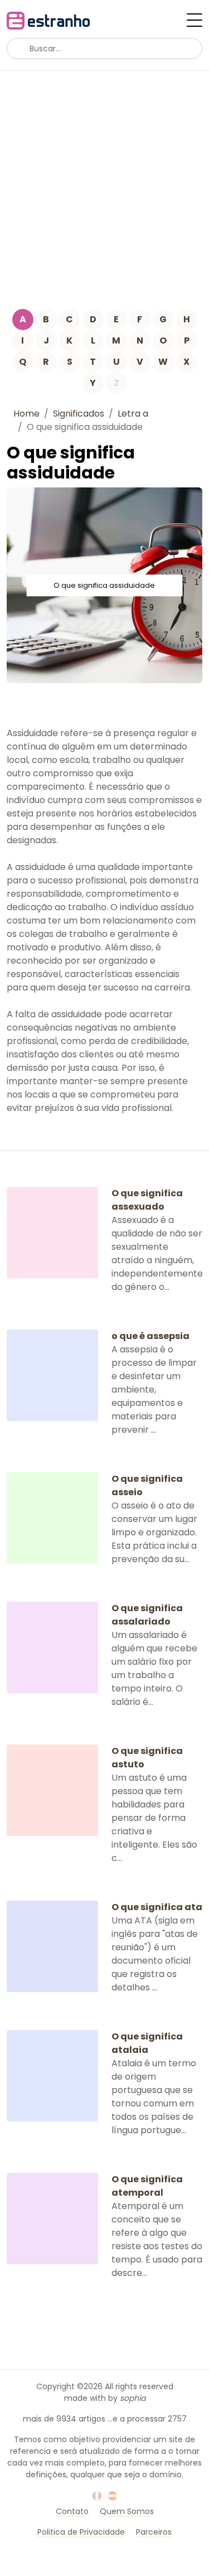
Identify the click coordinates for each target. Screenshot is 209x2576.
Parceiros (154, 2532)
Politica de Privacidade (81, 2532)
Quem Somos (127, 2511)
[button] (195, 20)
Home (26, 414)
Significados (79, 414)
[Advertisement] (104, 181)
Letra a (133, 414)
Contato (72, 2511)
